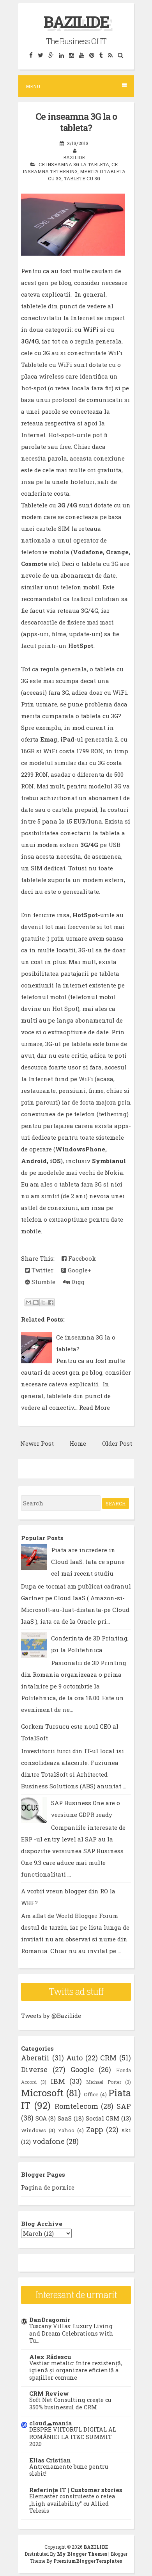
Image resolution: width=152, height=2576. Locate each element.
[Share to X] (43, 1302)
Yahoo (66, 2130)
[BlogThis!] (36, 1302)
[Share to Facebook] (51, 1302)
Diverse (34, 2069)
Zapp (95, 2129)
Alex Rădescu (50, 2357)
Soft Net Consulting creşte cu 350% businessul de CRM (70, 2403)
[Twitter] (40, 55)
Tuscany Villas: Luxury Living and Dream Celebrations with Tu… (71, 2333)
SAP (124, 2106)
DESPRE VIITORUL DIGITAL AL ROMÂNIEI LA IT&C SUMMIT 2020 (73, 2437)
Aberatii (35, 2058)
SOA (41, 2118)
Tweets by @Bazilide (51, 2016)
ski (126, 2130)
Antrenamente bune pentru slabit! (69, 2470)
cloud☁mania (50, 2423)
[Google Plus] (51, 55)
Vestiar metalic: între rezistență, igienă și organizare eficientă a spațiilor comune (76, 2370)
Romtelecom (76, 2106)
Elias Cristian (50, 2460)
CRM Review (49, 2393)
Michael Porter (103, 2082)
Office (91, 2094)
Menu (33, 86)
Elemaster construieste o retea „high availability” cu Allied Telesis (72, 2503)
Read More (95, 1407)
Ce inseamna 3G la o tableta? (76, 122)
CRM (108, 2058)
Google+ (79, 1270)
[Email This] (28, 1302)
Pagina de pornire (48, 2187)
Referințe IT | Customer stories (76, 2490)
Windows (34, 2130)
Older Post (117, 1443)
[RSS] (110, 55)
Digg (77, 1282)
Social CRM (103, 2118)
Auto (74, 2058)
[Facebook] (31, 55)
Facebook (81, 1258)
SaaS (65, 2118)
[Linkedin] (61, 55)
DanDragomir (50, 2320)
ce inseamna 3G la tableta (74, 164)
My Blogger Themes (82, 2554)
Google (82, 2069)
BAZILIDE (76, 22)
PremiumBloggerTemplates (88, 2561)
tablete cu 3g (82, 178)
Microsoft (42, 2093)
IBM (58, 2081)
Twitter (42, 1270)
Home (78, 1443)
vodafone (49, 2141)
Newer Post (37, 1443)
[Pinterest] (92, 55)
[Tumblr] (101, 55)
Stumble (43, 1282)
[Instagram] (71, 55)
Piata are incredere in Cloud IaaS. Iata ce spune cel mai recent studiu (88, 1562)
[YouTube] (81, 55)
